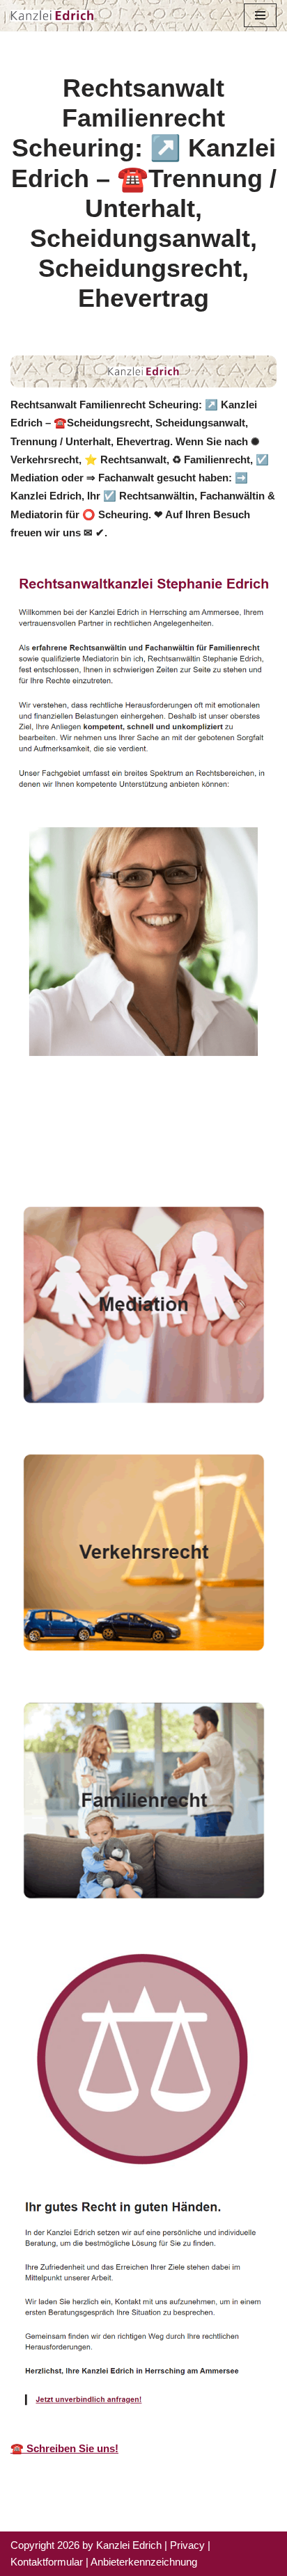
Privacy (187, 2545)
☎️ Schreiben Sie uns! (64, 2448)
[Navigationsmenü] (260, 15)
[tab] (132, 1134)
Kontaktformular (47, 2562)
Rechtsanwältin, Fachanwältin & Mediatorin (132, 1134)
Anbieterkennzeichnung (144, 2562)
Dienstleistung (67, 1153)
